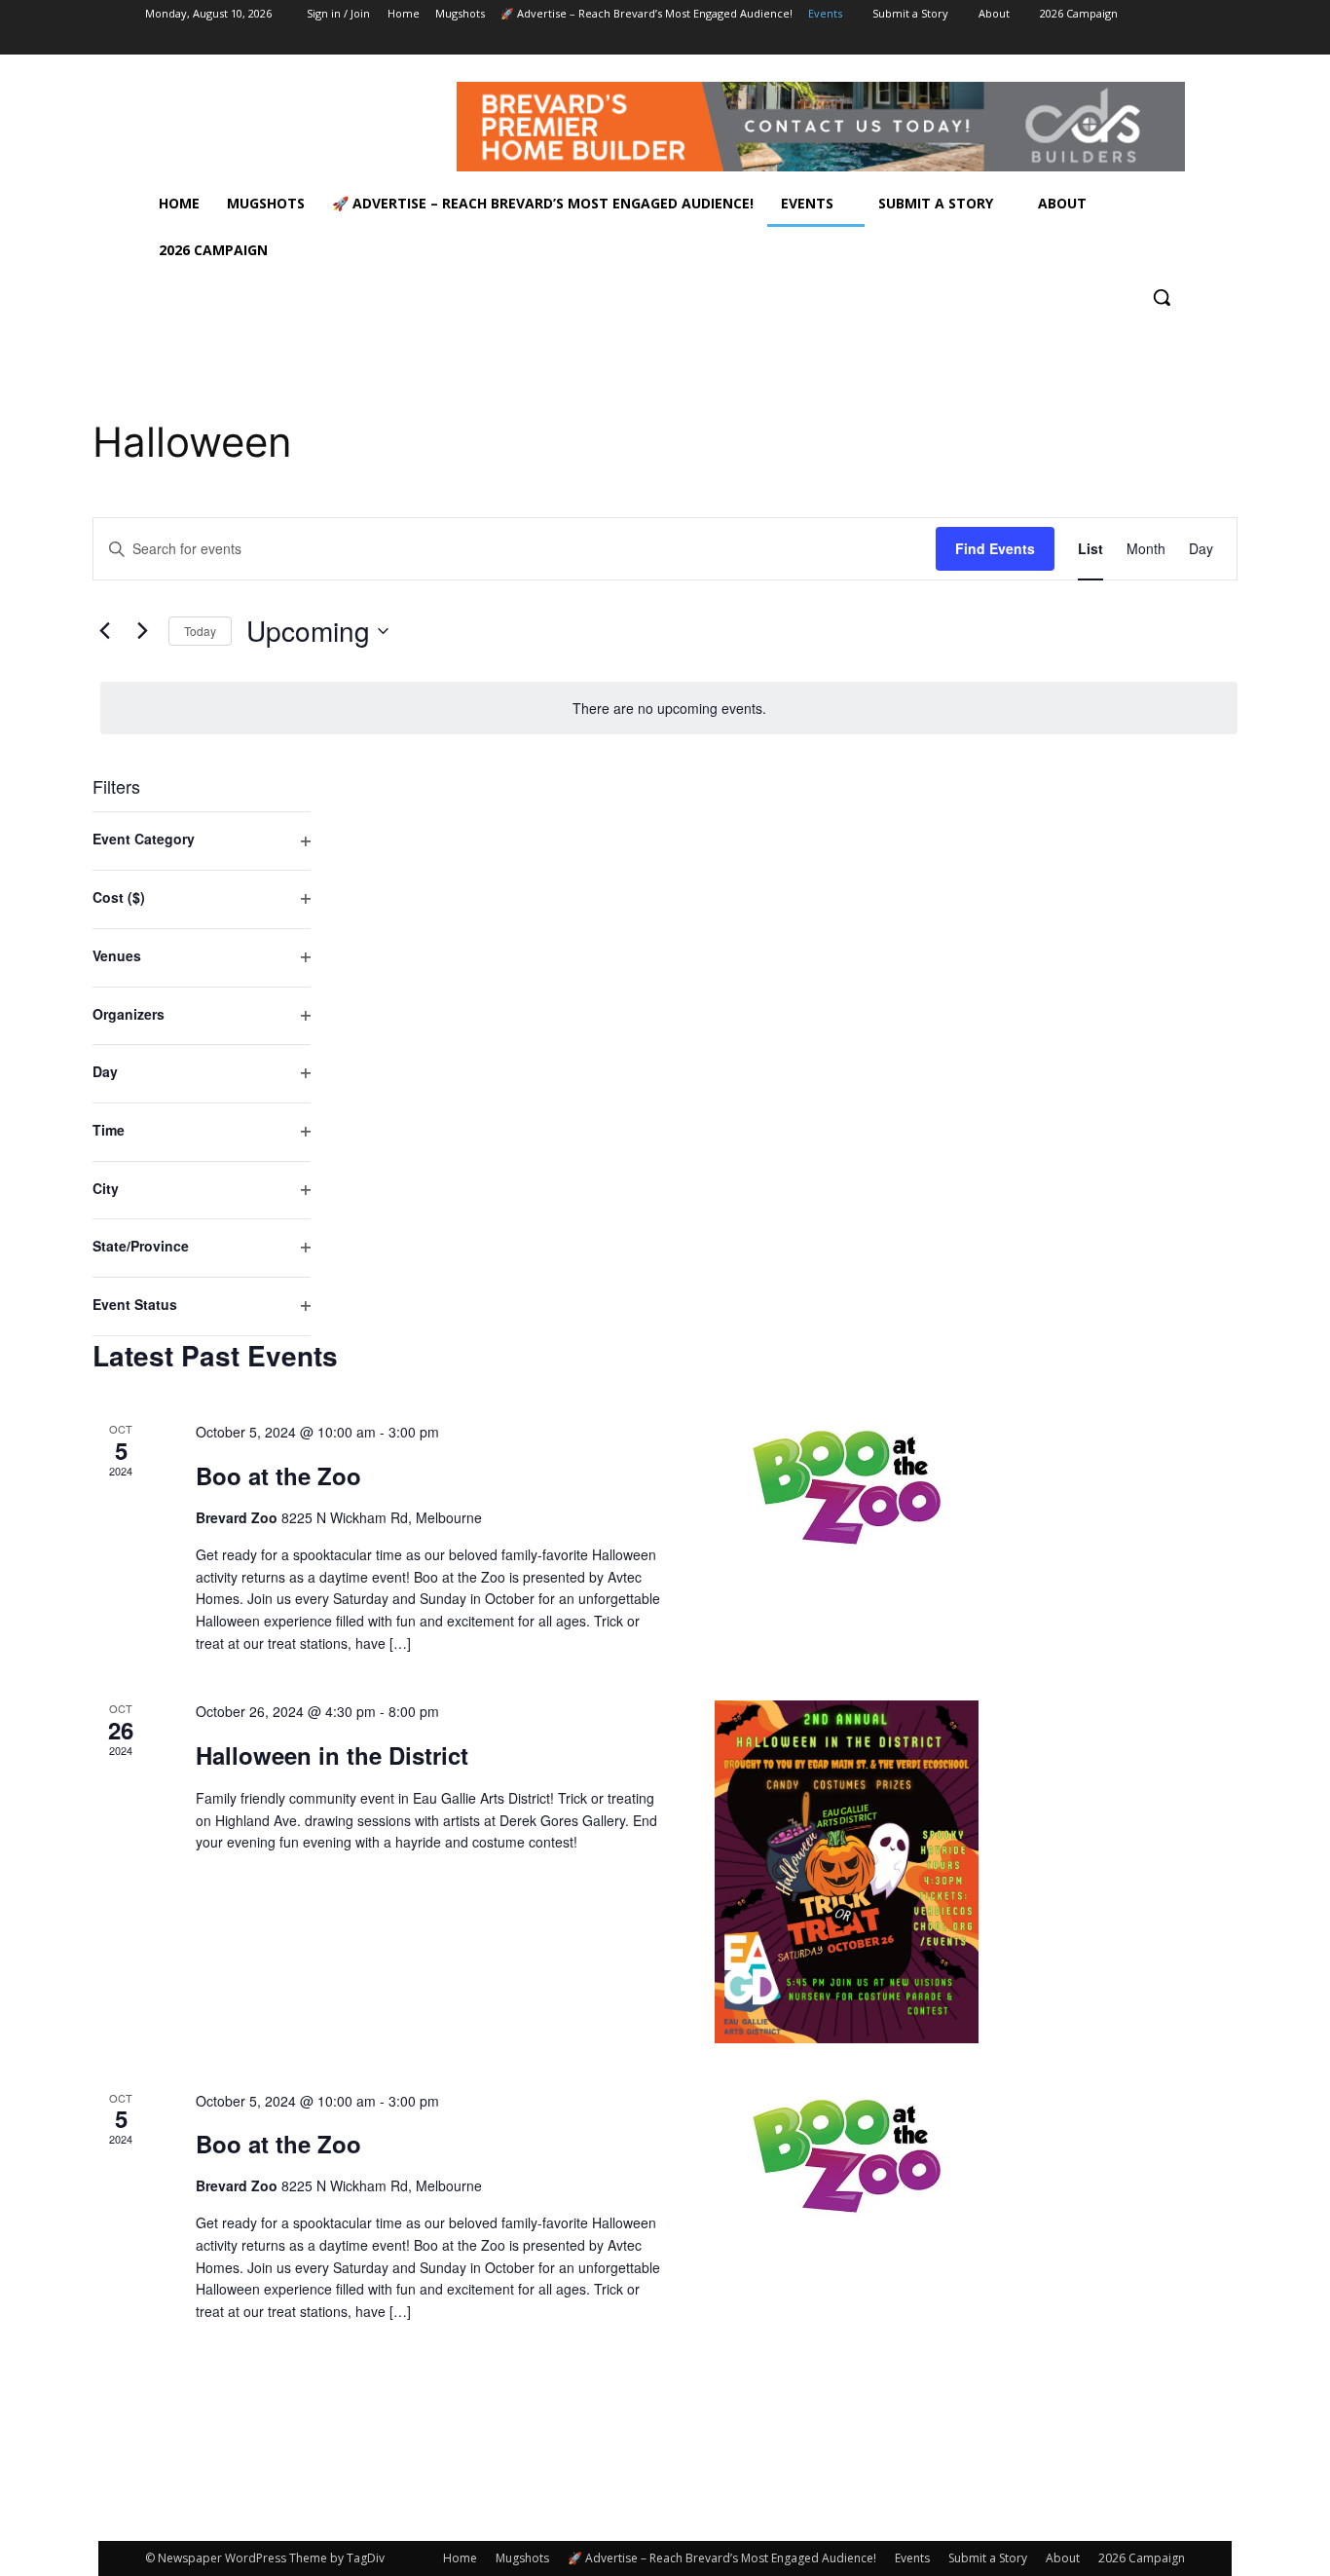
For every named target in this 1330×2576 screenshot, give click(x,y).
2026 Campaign (1142, 2558)
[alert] (669, 709)
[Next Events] (142, 631)
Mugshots (522, 2558)
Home (460, 2558)
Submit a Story (988, 2558)
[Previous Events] (104, 631)
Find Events (995, 548)
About (1063, 2558)
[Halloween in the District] (847, 1871)
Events (912, 2558)
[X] (1120, 41)
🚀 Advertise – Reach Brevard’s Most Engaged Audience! (722, 2558)
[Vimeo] (1146, 41)
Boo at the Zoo (278, 1475)
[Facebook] (1066, 41)
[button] (1162, 297)
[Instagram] (1093, 41)
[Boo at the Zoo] (847, 1487)
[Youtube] (1174, 41)
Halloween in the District (332, 1755)
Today (200, 631)
